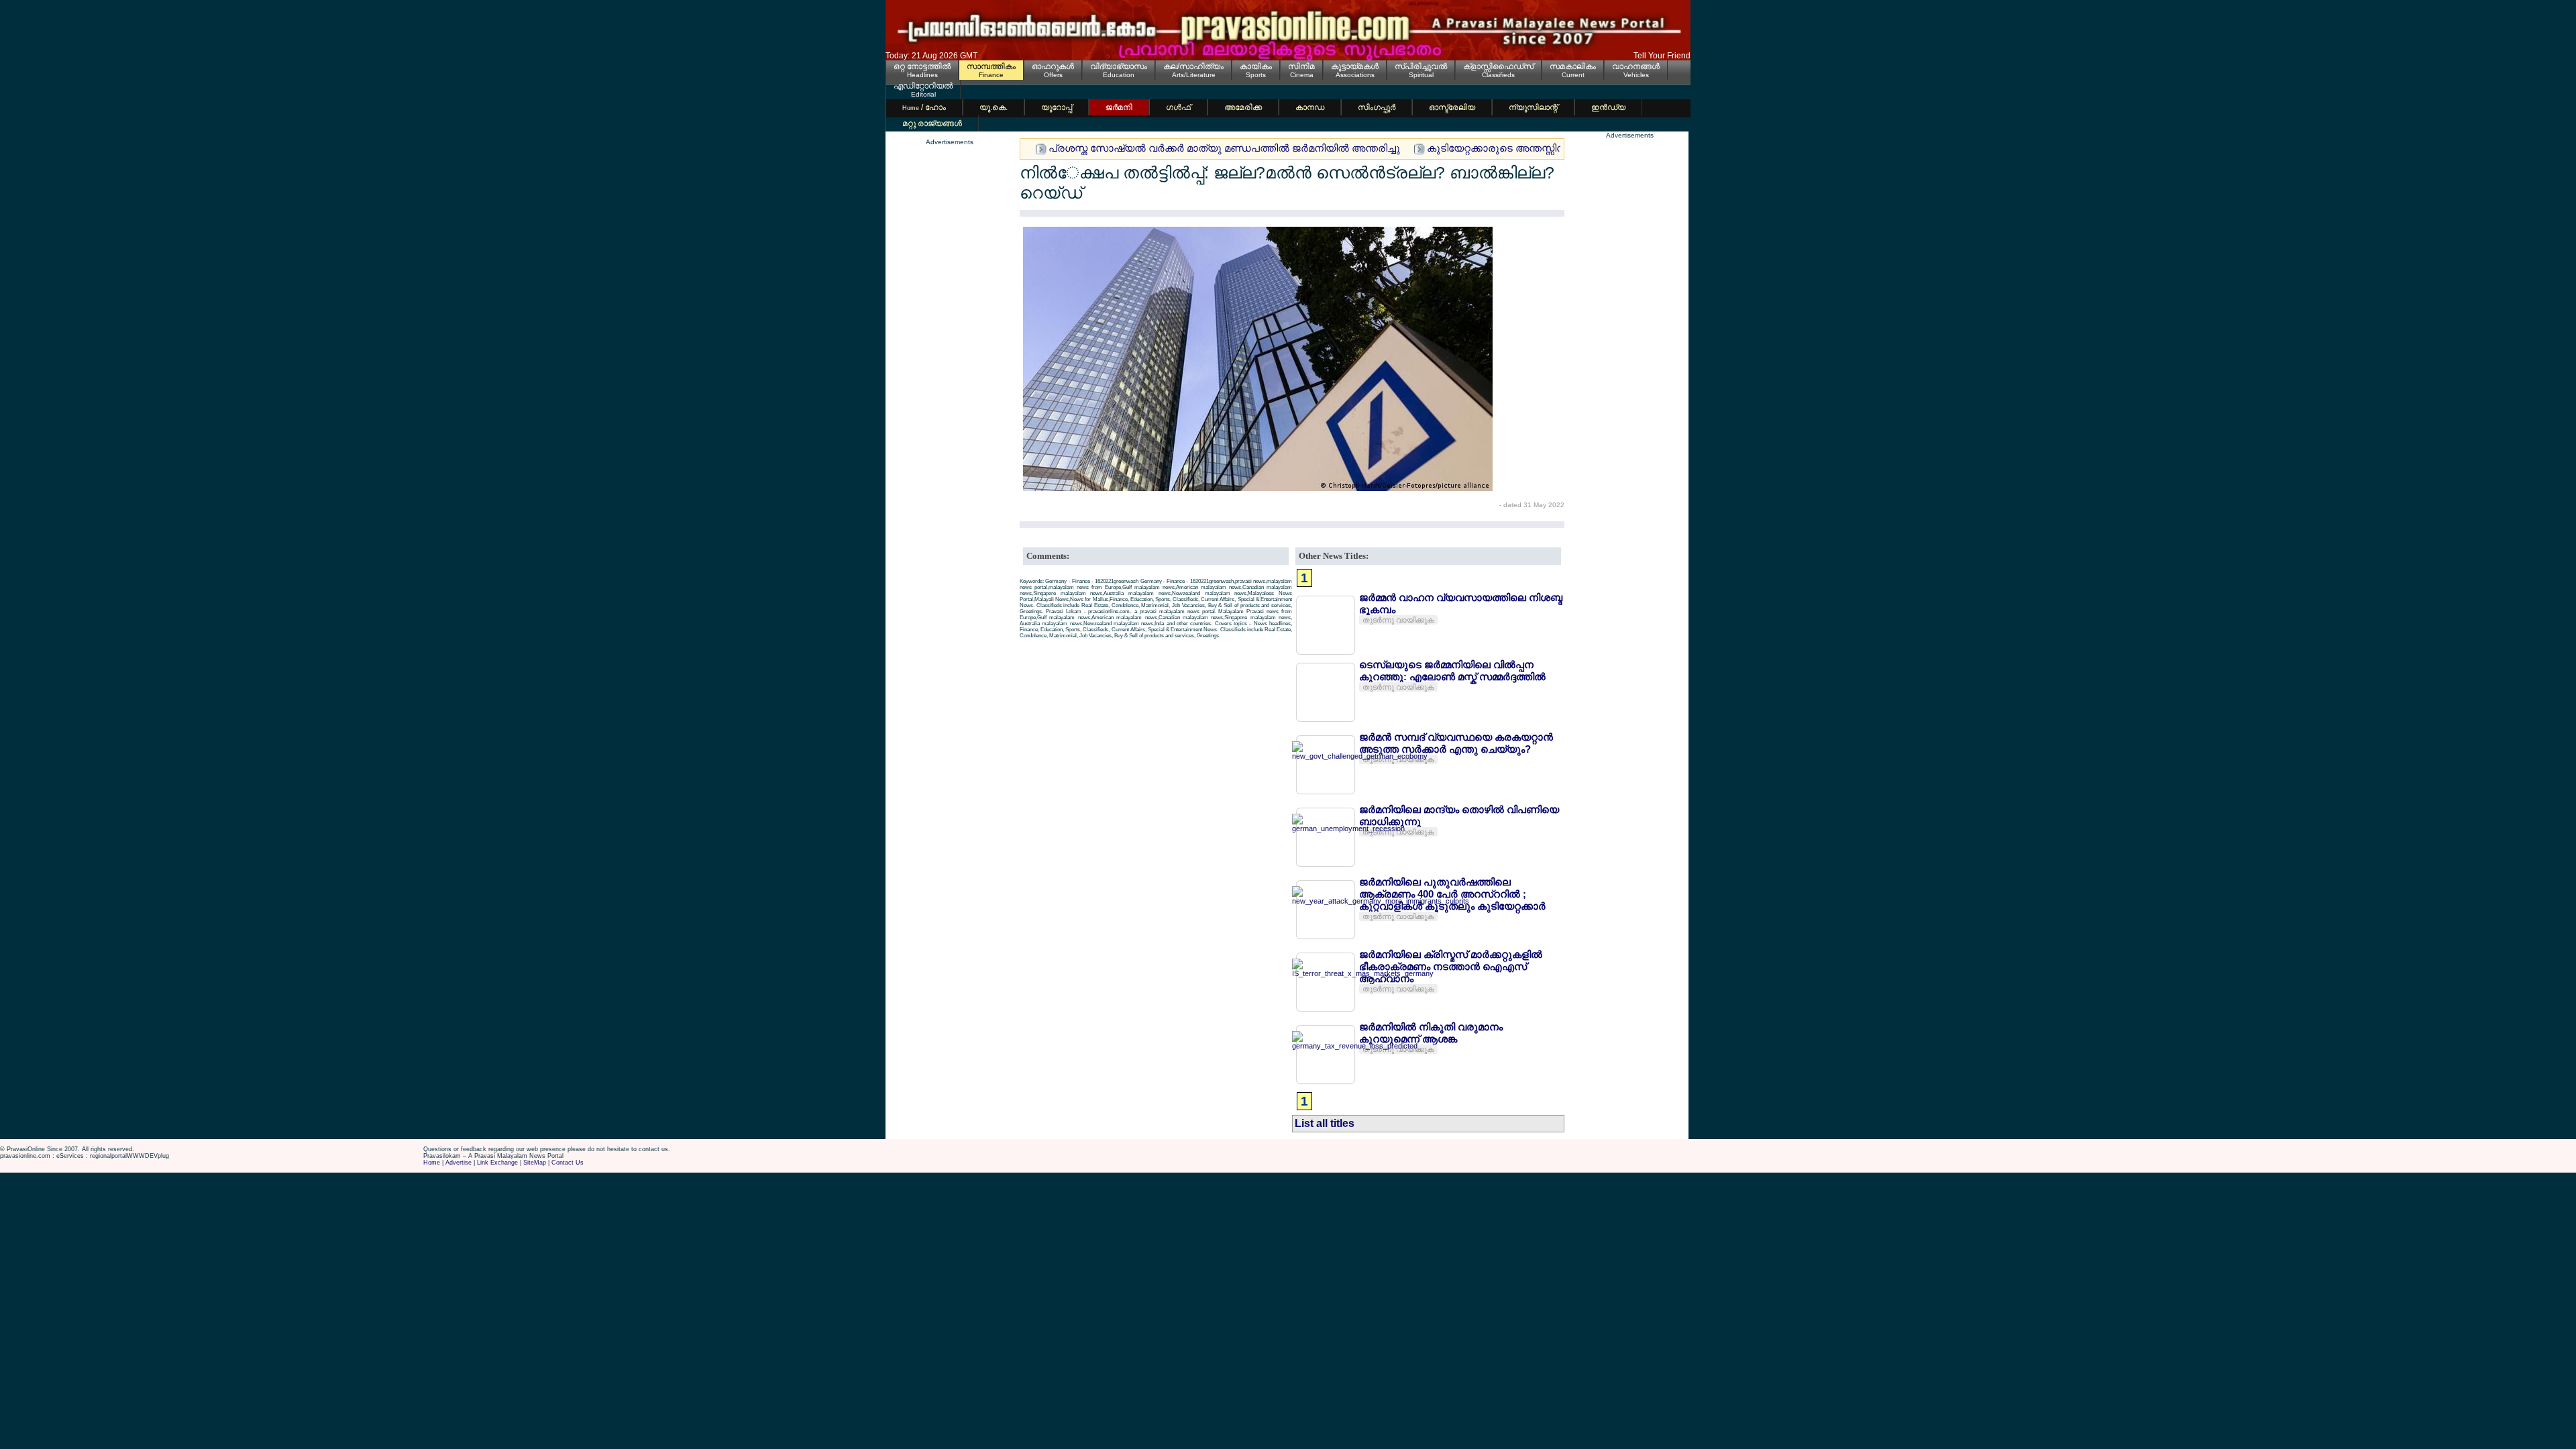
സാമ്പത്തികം (991, 66)
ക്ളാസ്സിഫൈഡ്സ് (1498, 66)
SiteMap (535, 1163)
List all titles (1325, 1123)
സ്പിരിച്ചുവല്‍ (1421, 66)
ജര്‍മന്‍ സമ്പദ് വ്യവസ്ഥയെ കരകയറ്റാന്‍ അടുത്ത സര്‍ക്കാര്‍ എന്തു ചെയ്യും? (1456, 743)
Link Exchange (497, 1163)
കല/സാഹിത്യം (1193, 66)
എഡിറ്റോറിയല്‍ (923, 86)
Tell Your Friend (1662, 56)
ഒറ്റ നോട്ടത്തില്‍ (922, 66)
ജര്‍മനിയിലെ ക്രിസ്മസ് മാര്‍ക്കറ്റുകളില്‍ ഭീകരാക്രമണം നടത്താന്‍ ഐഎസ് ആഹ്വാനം (1451, 966)
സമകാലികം (1573, 66)
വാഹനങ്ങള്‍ (1636, 66)
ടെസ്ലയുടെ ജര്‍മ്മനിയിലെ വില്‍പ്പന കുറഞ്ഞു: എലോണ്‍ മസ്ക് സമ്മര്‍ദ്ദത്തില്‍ (1452, 670)
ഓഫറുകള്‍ (1053, 66)
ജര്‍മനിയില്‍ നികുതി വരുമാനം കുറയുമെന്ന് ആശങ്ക (1431, 1033)
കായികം (1256, 66)
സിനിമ (1301, 66)
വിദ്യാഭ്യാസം (1119, 66)
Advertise (459, 1163)
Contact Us (568, 1163)
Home (432, 1163)
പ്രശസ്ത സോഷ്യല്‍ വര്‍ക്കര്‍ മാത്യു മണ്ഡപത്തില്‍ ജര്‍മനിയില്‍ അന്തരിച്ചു (1224, 148)
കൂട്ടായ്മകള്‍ (1355, 66)
